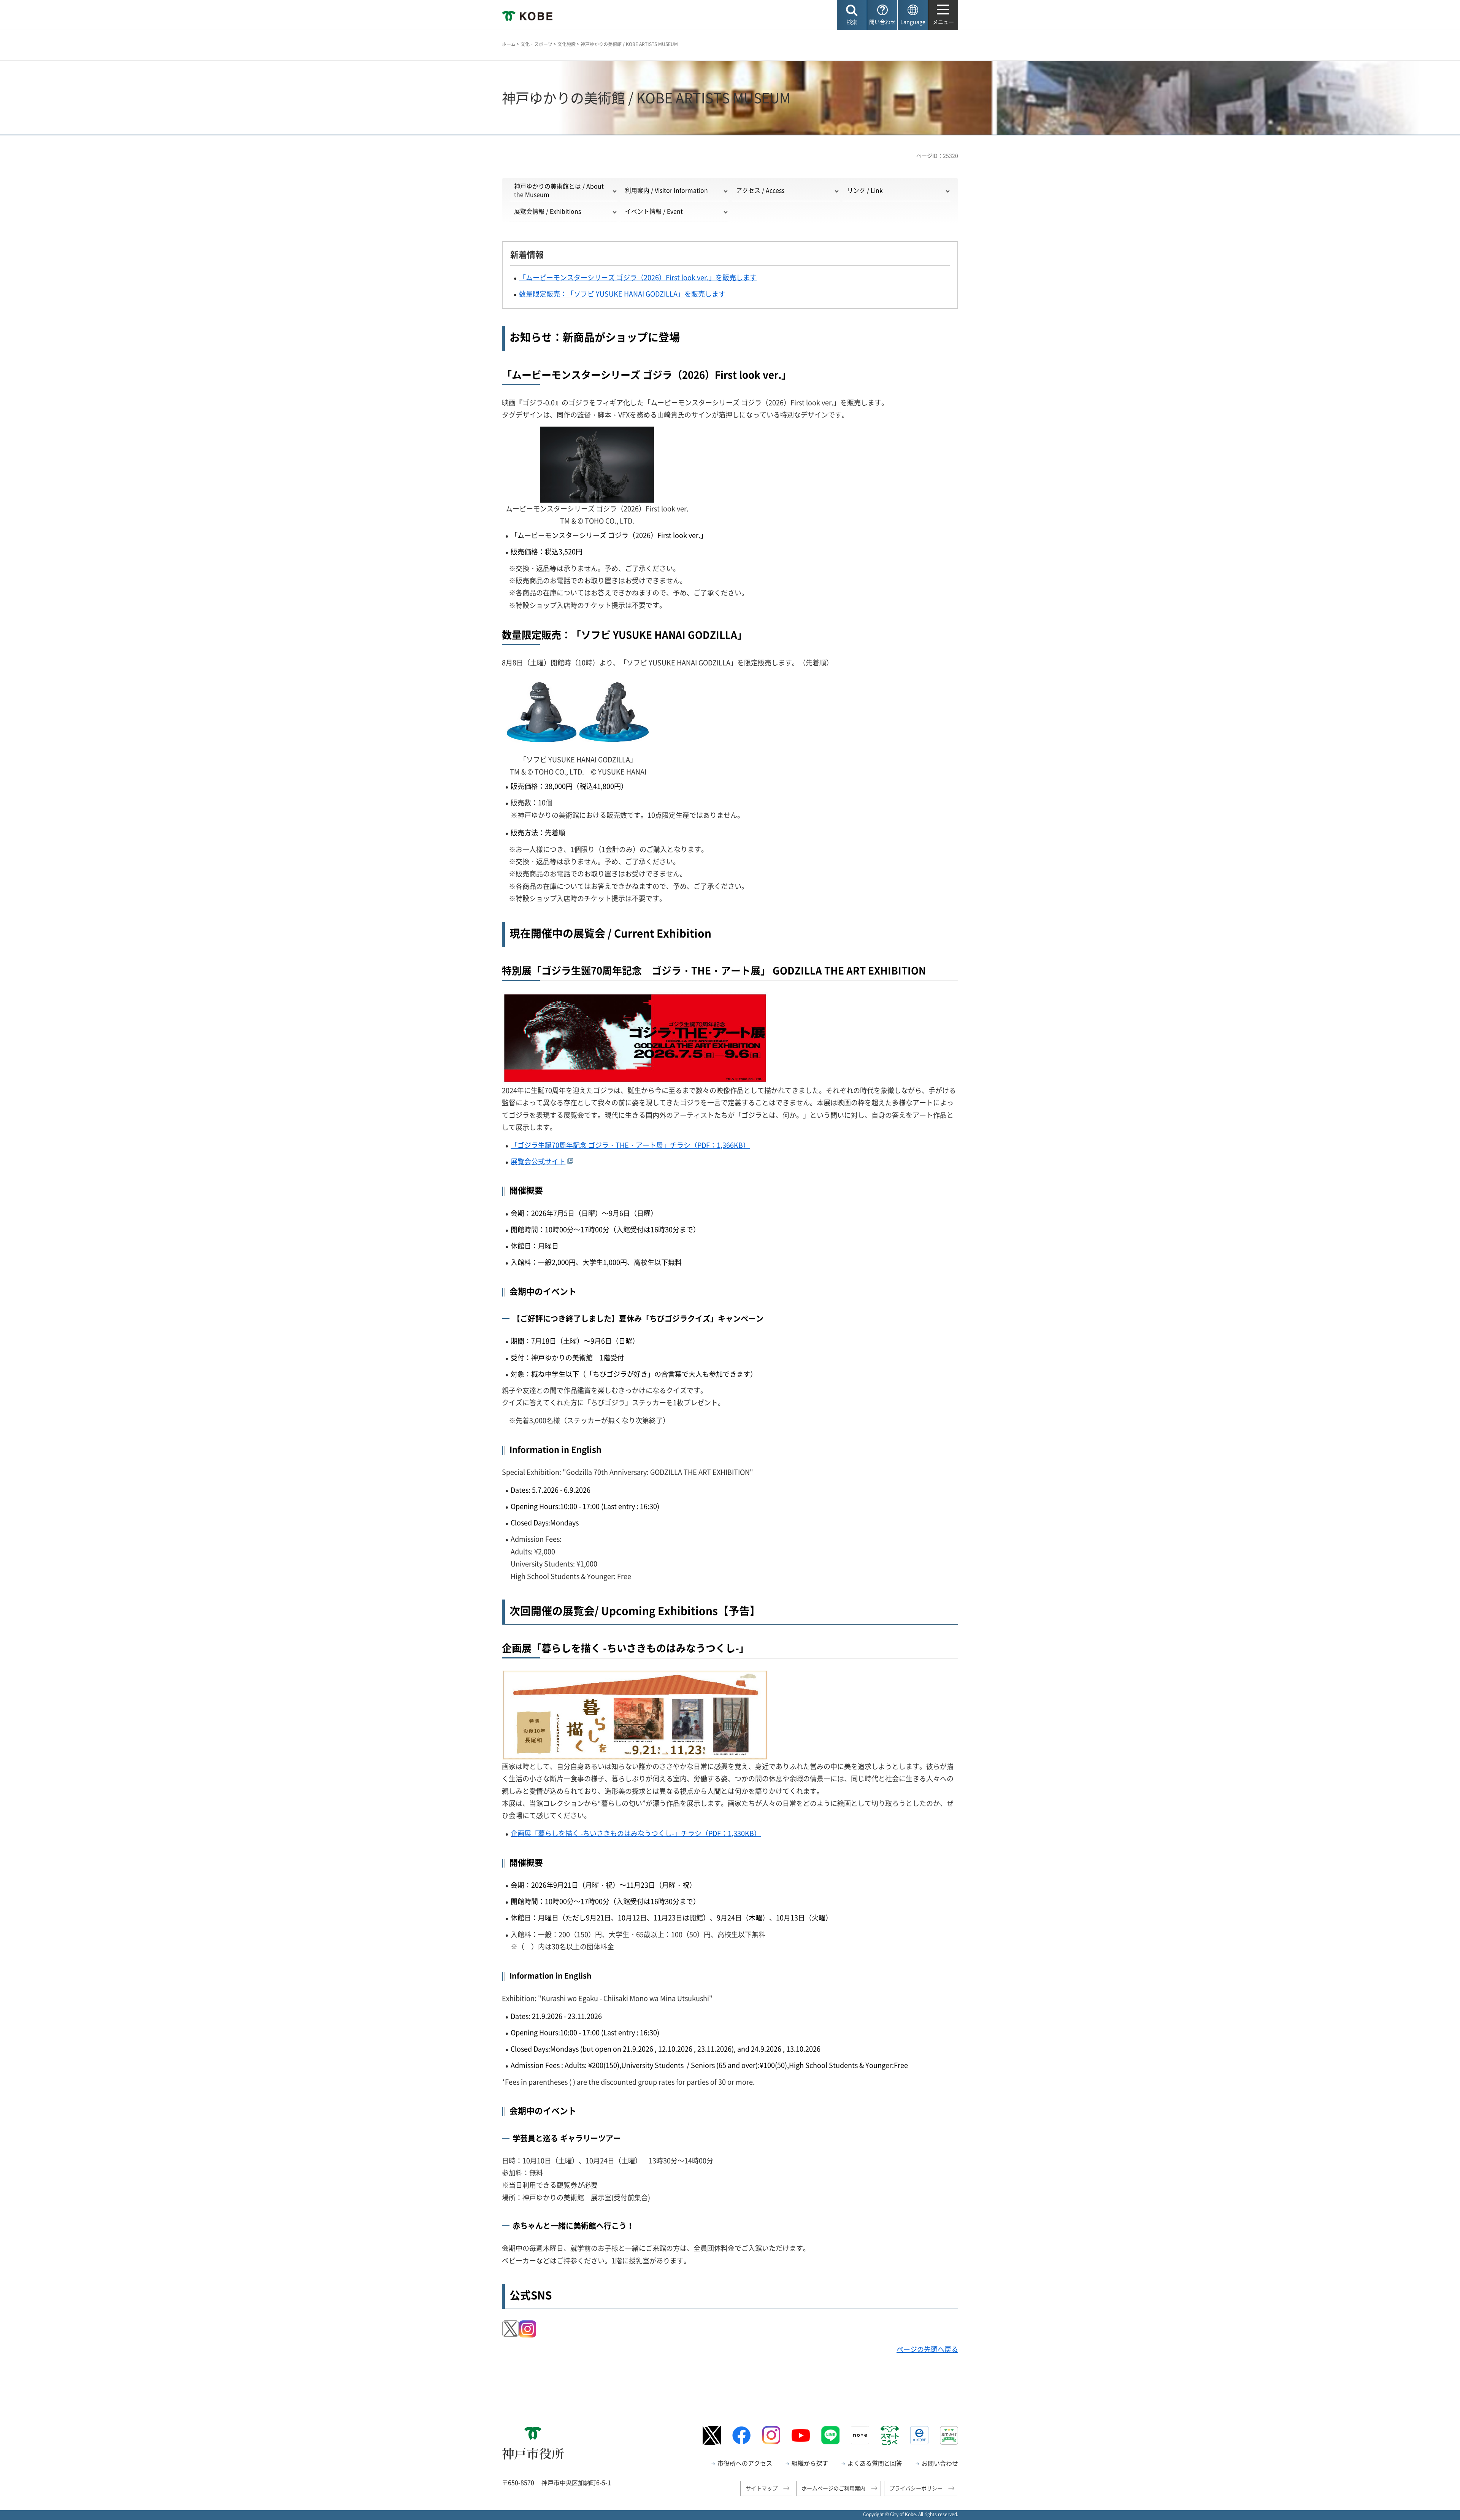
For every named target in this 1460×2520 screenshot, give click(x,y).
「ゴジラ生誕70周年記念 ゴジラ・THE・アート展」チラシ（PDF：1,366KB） (630, 1145)
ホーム (509, 44)
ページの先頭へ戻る (927, 2349)
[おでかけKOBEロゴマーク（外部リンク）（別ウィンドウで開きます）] (949, 2435)
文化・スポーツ (536, 44)
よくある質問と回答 (875, 2463)
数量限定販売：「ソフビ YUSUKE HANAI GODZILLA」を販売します (622, 294)
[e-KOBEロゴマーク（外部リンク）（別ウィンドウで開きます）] (919, 2435)
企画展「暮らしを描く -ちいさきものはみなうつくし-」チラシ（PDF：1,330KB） (636, 1833)
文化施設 (567, 44)
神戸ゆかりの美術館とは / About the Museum (559, 190)
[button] (852, 15)
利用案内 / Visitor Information (667, 190)
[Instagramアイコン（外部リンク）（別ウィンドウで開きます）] (528, 2326)
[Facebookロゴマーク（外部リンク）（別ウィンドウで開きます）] (741, 2435)
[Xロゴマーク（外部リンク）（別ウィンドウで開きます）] (712, 2435)
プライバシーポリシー (916, 2488)
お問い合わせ (940, 2463)
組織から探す (810, 2463)
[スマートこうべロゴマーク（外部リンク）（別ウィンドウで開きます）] (890, 2435)
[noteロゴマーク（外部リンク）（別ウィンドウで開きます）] (860, 2435)
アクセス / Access (760, 190)
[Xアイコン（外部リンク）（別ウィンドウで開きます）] (510, 2326)
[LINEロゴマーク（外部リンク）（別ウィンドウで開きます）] (830, 2435)
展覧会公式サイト (538, 1161)
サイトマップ (762, 2488)
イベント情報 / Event (654, 211)
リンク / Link (865, 190)
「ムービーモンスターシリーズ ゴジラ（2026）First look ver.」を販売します (638, 277)
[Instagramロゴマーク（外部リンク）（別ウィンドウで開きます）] (771, 2435)
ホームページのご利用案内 (833, 2488)
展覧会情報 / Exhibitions (547, 211)
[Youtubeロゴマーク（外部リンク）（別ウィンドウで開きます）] (801, 2436)
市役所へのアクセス (745, 2463)
